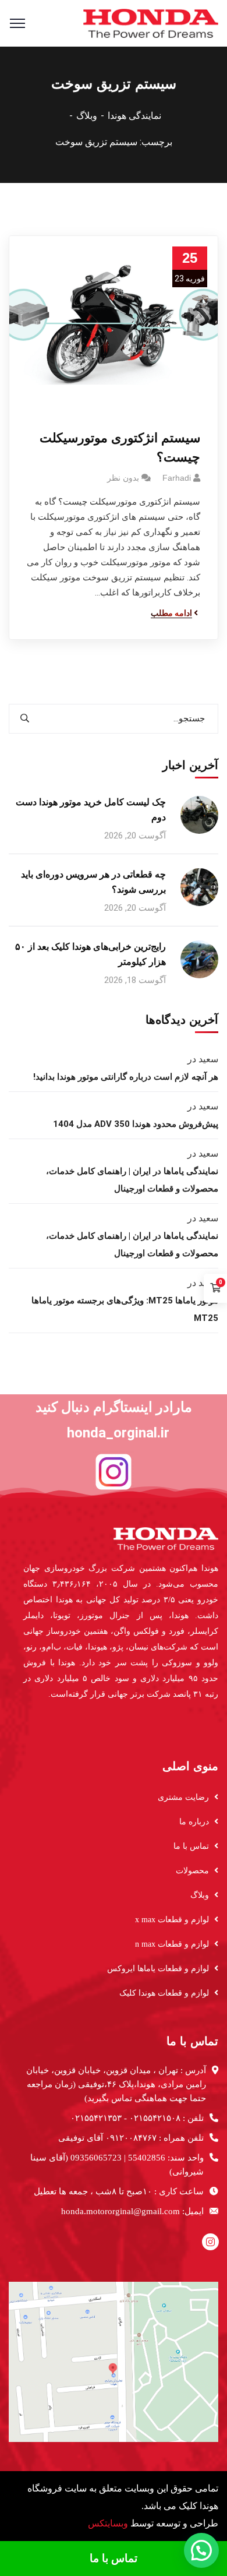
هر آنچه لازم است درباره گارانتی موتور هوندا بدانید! (126, 1077)
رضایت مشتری (183, 1797)
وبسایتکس (108, 2523)
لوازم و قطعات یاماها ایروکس (158, 1969)
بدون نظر (123, 478)
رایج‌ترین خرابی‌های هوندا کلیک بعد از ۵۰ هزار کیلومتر (91, 954)
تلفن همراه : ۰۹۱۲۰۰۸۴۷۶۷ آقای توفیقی (131, 2138)
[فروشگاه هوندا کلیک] (151, 22)
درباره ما (194, 1822)
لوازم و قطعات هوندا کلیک (164, 1993)
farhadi (177, 478)
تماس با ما (191, 1846)
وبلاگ (87, 116)
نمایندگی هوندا (134, 116)
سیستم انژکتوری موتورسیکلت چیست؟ (120, 447)
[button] (201, 2550)
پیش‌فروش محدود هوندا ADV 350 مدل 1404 (136, 1124)
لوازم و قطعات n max (172, 1944)
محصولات (192, 1871)
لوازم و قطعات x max (172, 1920)
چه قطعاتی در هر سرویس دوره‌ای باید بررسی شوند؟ (93, 882)
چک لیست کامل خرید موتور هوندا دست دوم (91, 810)
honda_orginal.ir (118, 1433)
